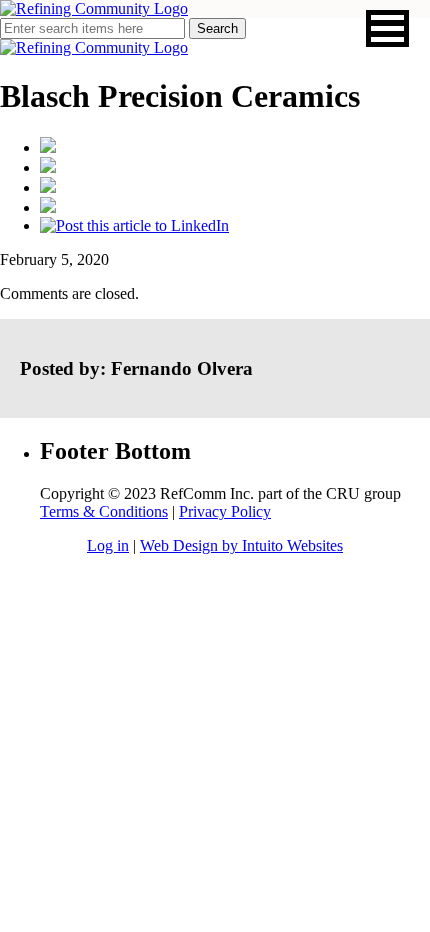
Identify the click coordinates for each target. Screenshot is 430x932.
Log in (108, 545)
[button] (387, 28)
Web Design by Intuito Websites (241, 545)
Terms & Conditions (104, 511)
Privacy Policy (225, 511)
